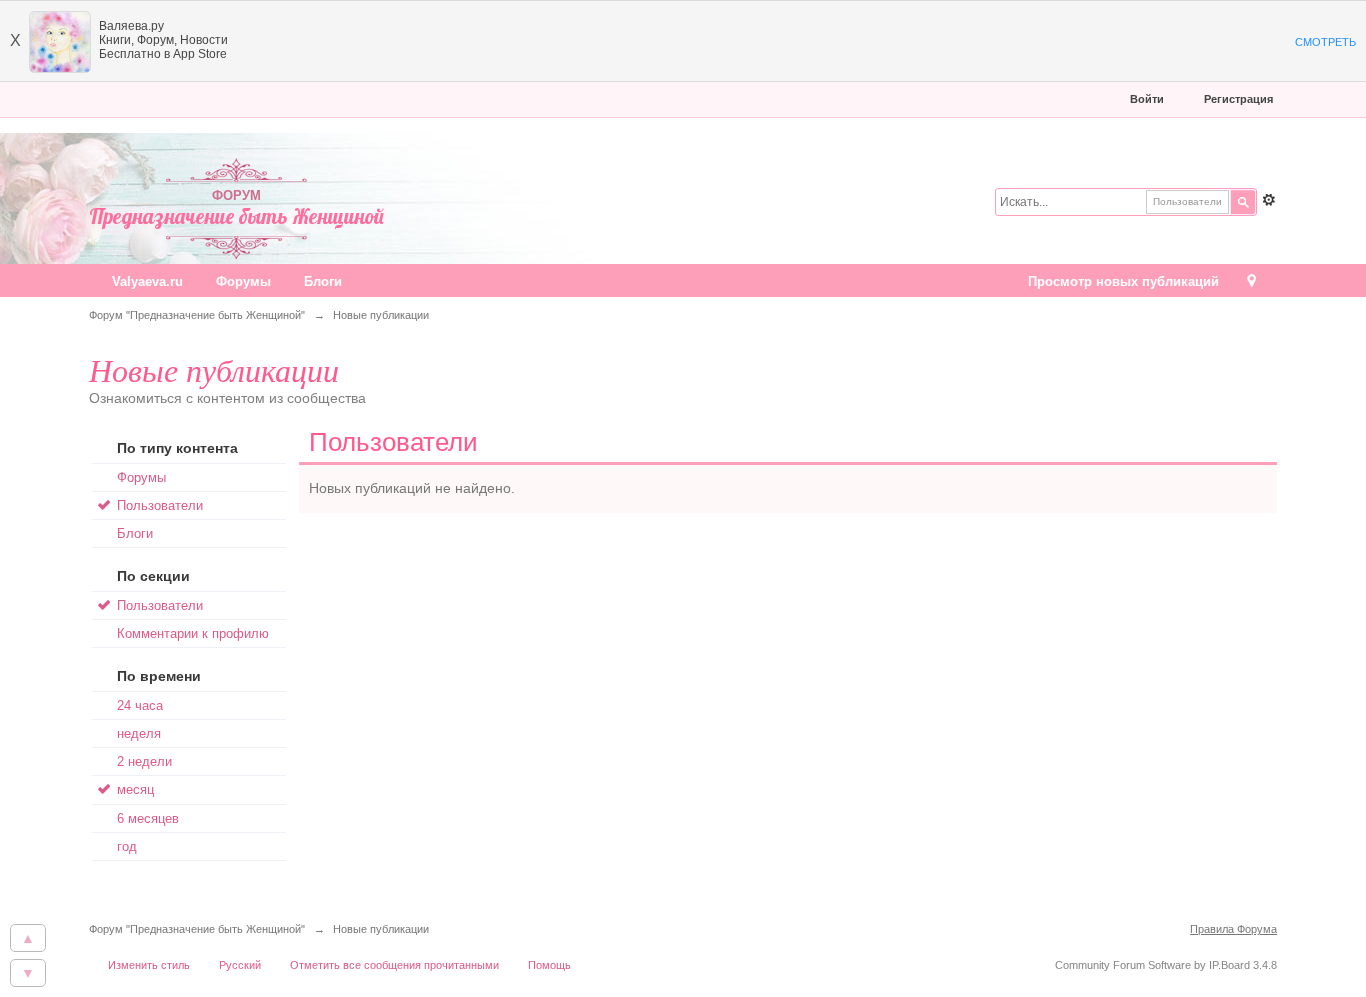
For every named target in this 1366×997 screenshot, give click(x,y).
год (127, 846)
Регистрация (1238, 99)
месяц (135, 789)
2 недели (144, 761)
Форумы (243, 281)
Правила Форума (1233, 929)
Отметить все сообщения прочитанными (394, 965)
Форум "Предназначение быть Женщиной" (197, 929)
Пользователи (160, 505)
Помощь (549, 965)
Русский (240, 965)
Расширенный (1269, 200)
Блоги (323, 281)
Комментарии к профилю (193, 633)
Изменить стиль (149, 965)
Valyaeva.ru (147, 281)
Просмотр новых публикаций (1123, 281)
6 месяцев (148, 818)
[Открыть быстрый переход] (1251, 282)
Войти (1147, 99)
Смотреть (1325, 42)
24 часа (140, 705)
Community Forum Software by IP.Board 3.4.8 (1166, 965)
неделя (139, 733)
